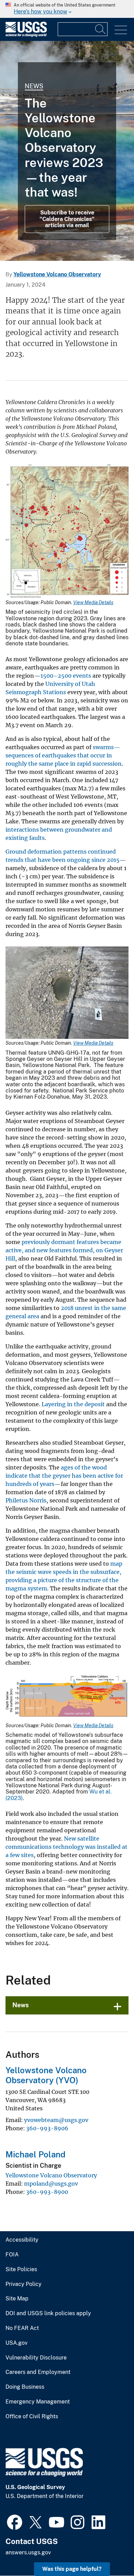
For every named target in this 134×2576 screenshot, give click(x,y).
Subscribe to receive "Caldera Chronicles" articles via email (67, 219)
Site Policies (21, 2269)
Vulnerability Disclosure (36, 2358)
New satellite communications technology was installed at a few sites (66, 1847)
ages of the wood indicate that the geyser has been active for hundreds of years (64, 1476)
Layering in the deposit (73, 1404)
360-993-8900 (47, 2192)
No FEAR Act (22, 2328)
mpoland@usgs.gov (51, 2184)
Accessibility (22, 2240)
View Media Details (93, 602)
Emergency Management (38, 2402)
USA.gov (16, 2343)
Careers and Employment (38, 2372)
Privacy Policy (24, 2284)
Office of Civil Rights (32, 2417)
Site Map (17, 2299)
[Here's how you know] (67, 9)
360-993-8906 (47, 2128)
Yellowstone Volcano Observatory (57, 274)
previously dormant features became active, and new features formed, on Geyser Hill (64, 1250)
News (34, 86)
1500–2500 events (66, 676)
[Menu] (121, 30)
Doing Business (25, 2387)
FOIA (12, 2255)
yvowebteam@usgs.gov (56, 2120)
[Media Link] (67, 532)
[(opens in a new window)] (15, 2521)
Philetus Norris (26, 1500)
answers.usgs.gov (28, 2552)
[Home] (26, 35)
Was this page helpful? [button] (72, 2569)
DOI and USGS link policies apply (48, 2313)
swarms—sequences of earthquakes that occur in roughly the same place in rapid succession (64, 755)
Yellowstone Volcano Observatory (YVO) (46, 2075)
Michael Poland (35, 2154)
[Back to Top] (109, 2551)
